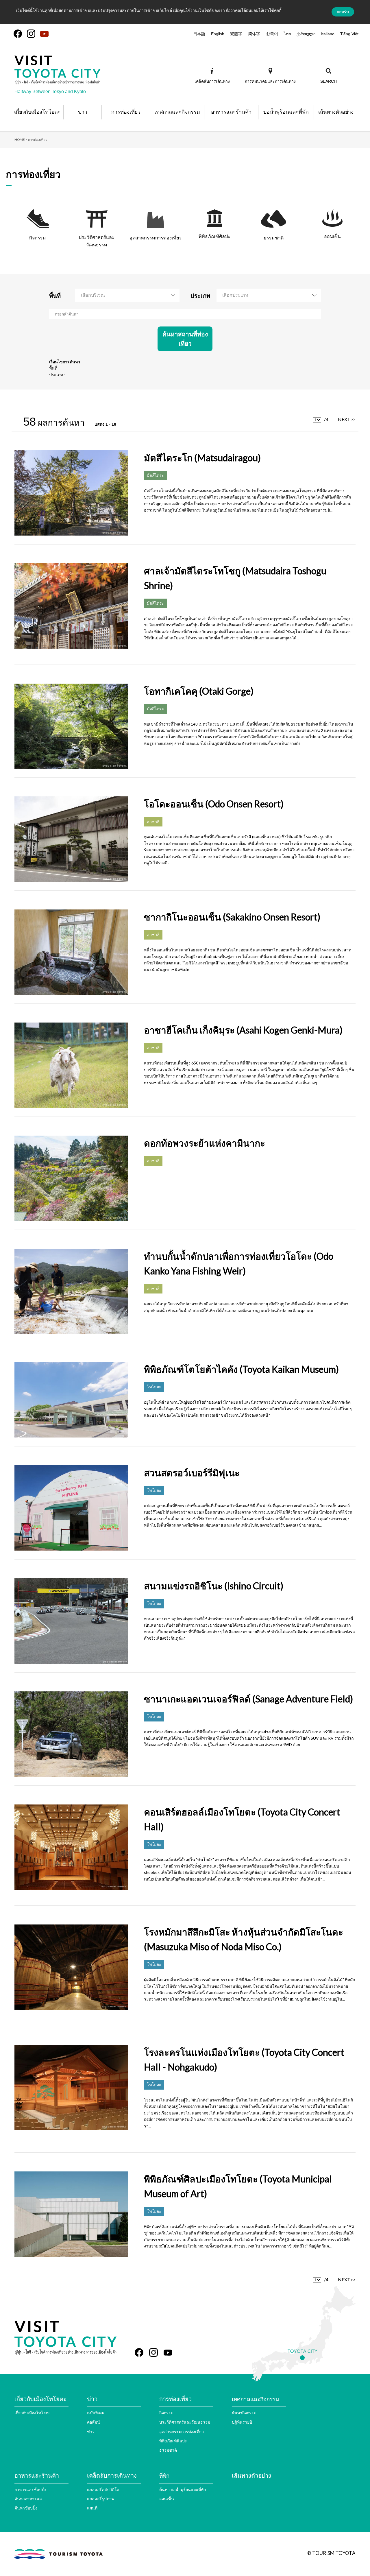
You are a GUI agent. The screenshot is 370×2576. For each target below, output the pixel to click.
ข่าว (91, 2432)
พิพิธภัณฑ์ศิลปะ (173, 2441)
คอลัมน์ (94, 2422)
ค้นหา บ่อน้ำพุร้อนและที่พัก (183, 2489)
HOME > (21, 140)
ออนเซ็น (167, 2499)
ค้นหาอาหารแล (28, 2499)
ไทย (287, 34)
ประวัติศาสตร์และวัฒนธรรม (185, 2422)
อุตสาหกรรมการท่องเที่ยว (182, 2432)
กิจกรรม (166, 2413)
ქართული (306, 34)
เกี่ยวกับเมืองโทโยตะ (33, 2413)
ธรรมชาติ (168, 2450)
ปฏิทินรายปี (242, 2422)
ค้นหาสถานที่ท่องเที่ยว (185, 339)
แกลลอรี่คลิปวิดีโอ (103, 2489)
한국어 (272, 34)
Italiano (328, 34)
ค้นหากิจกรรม (244, 2413)
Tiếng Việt (349, 34)
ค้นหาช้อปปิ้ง (26, 2508)
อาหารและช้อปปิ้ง (30, 2489)
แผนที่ (92, 2508)
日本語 (199, 34)
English (218, 34)
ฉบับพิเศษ (96, 2413)
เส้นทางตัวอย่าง (251, 2475)
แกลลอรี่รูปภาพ (101, 2499)
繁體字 (236, 34)
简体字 (254, 34)
